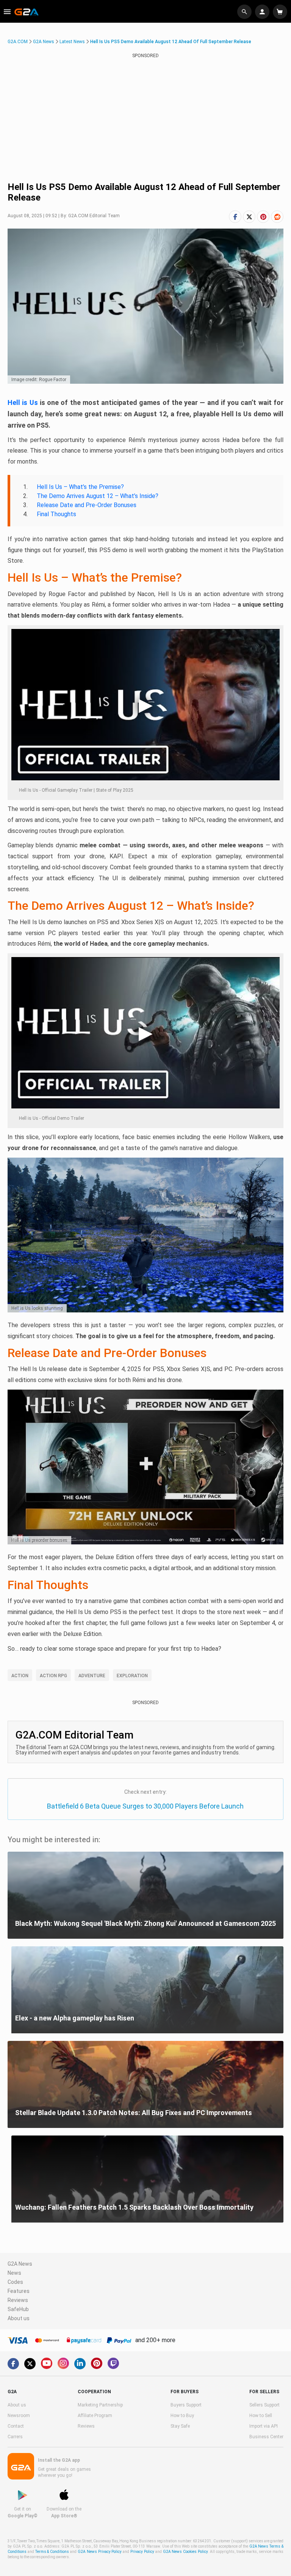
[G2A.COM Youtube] (47, 2363)
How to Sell (261, 2416)
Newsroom (19, 2416)
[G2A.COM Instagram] (63, 2363)
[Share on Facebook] (235, 217)
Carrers (15, 2437)
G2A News (44, 42)
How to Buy (182, 2416)
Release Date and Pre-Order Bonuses (87, 505)
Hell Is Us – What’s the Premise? (80, 487)
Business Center (266, 2437)
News (14, 2273)
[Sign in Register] (263, 12)
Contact (16, 2426)
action (20, 1676)
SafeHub (18, 2309)
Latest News (72, 42)
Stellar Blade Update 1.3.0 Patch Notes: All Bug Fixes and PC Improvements (134, 2113)
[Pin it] (263, 217)
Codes (15, 2282)
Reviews (18, 2300)
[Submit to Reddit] (277, 217)
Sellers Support (264, 2405)
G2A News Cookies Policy (185, 2552)
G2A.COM (18, 42)
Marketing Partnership (100, 2405)
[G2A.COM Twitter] (30, 2364)
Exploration (132, 1676)
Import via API (264, 2426)
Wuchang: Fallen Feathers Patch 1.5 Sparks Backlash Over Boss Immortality (134, 2207)
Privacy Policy (142, 2552)
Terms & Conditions (52, 2552)
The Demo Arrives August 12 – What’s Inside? (98, 496)
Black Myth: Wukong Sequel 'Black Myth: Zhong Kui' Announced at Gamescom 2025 (145, 1923)
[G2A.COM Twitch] (113, 2363)
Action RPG (53, 1676)
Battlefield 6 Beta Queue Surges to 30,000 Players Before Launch (145, 1806)
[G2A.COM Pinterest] (97, 2363)
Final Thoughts (56, 514)
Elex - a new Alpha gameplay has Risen (75, 2018)
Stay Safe (180, 2426)
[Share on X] (249, 217)
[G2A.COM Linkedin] (80, 2364)
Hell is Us (23, 402)
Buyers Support (186, 2405)
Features (19, 2291)
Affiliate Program (95, 2416)
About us (19, 2318)
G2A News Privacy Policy (100, 2552)
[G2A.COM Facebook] (13, 2364)
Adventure (92, 1676)
